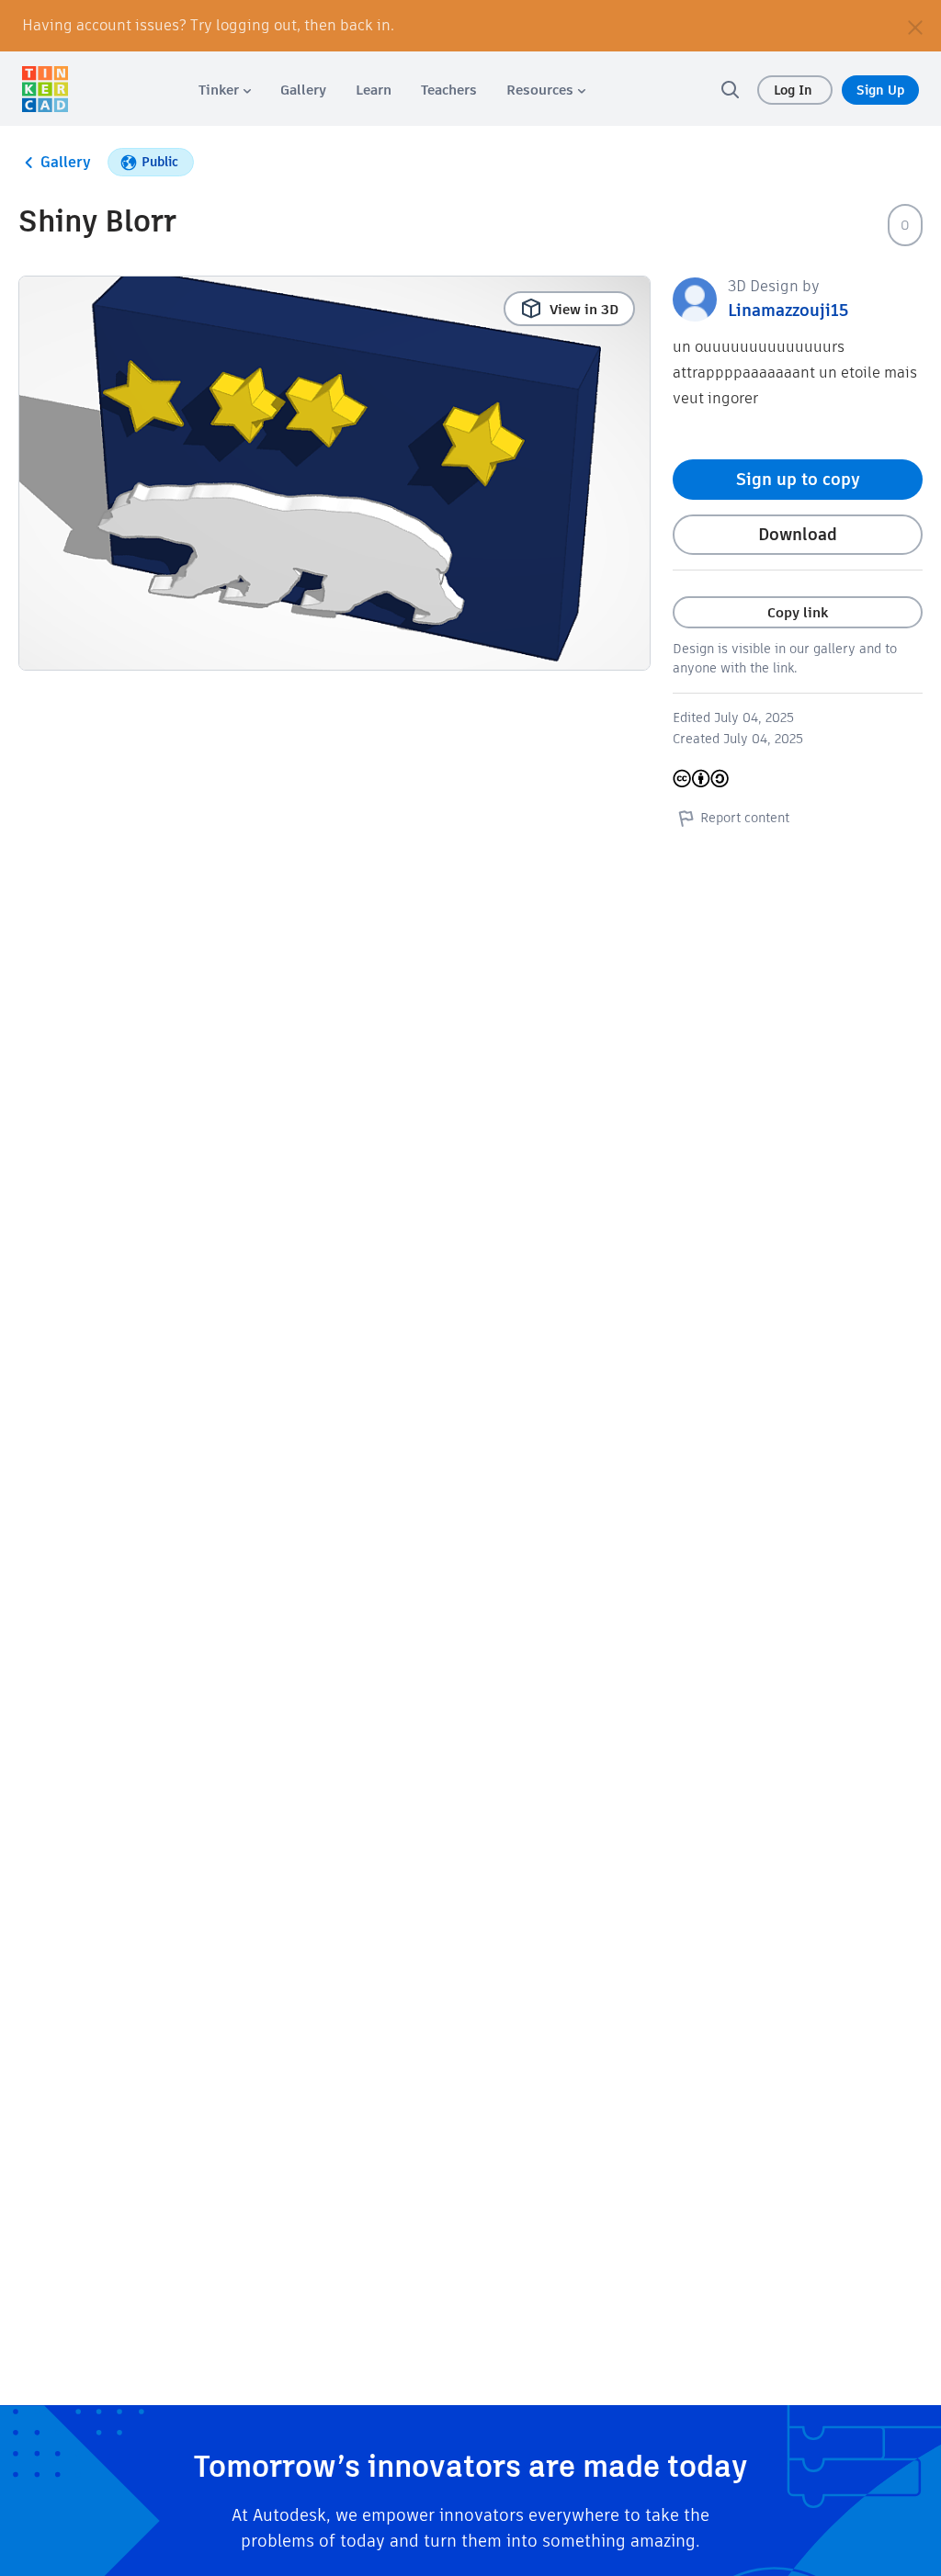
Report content (745, 818)
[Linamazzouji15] (695, 298)
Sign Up (880, 90)
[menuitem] (225, 90)
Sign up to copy (798, 479)
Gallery (66, 162)
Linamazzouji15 (788, 310)
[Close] (915, 26)
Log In (795, 90)
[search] (730, 89)
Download (798, 534)
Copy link (798, 612)
